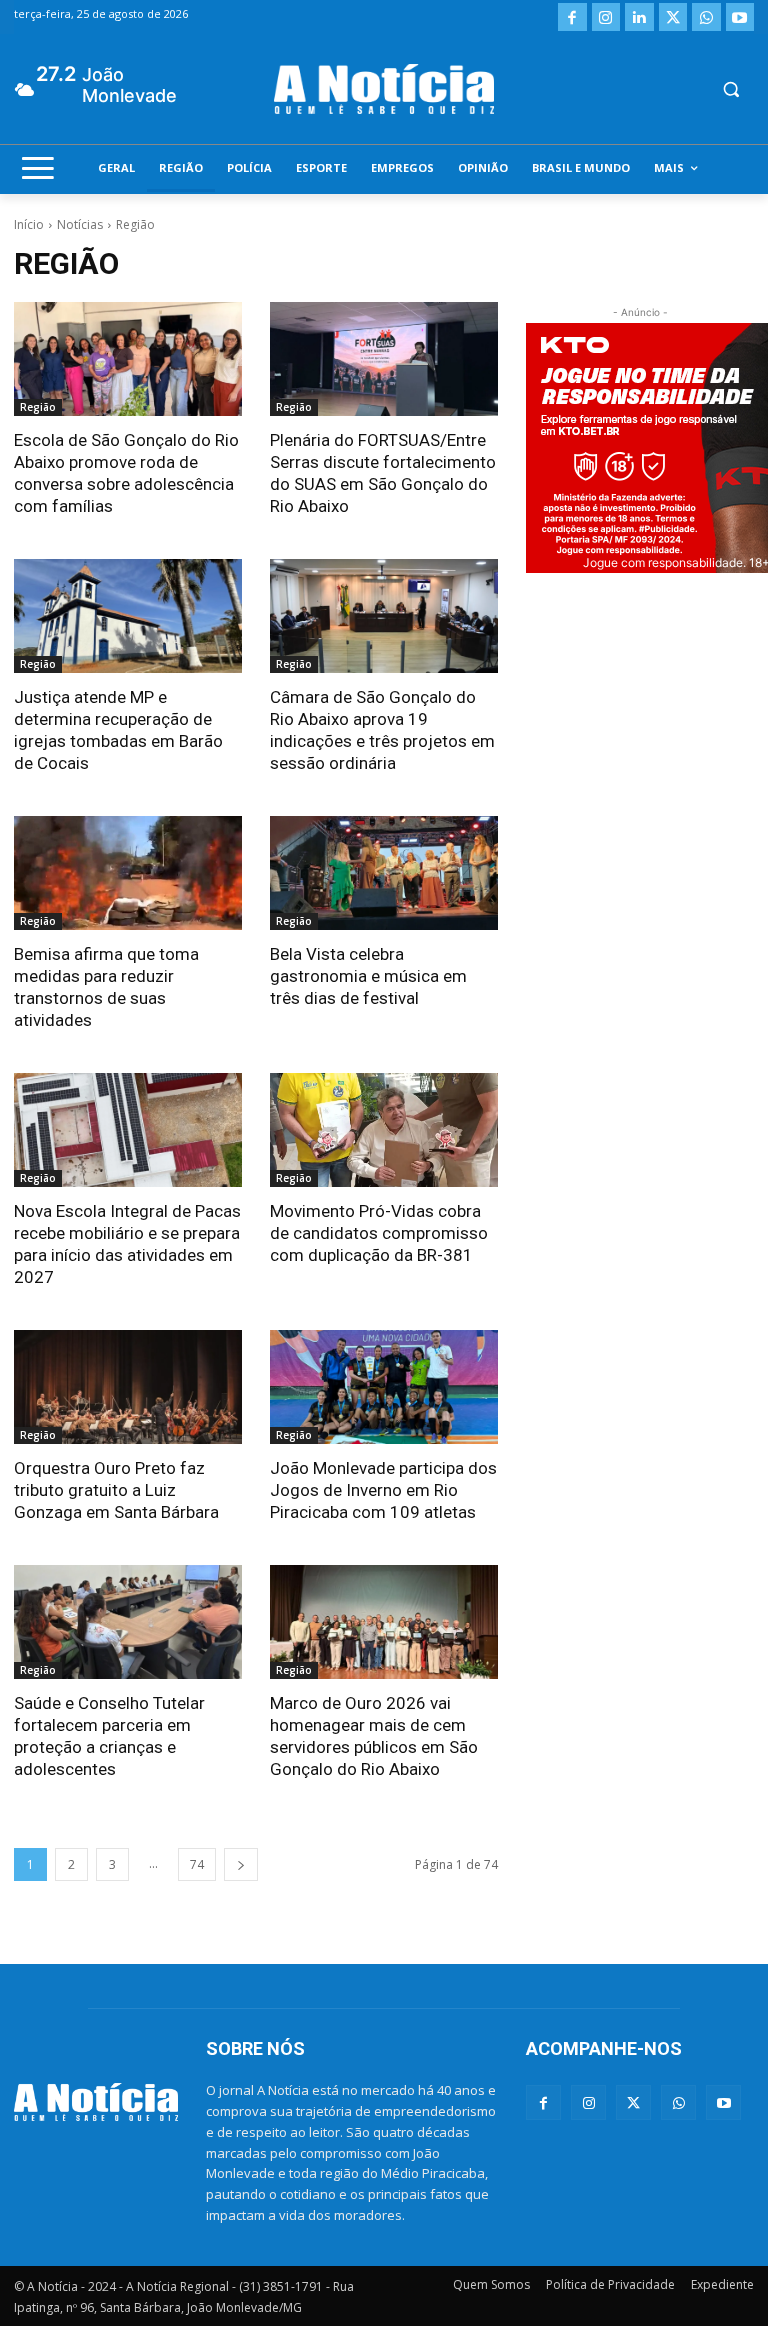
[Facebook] (572, 17)
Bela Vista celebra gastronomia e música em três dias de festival (368, 976)
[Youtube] (740, 17)
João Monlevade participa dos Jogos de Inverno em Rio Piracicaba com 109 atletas (383, 1490)
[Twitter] (673, 17)
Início (29, 224)
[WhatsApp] (706, 17)
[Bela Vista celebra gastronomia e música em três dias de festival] (384, 873)
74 (197, 1864)
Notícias (80, 224)
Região (38, 407)
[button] (730, 89)
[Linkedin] (639, 17)
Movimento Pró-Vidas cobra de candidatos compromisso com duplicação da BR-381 (379, 1233)
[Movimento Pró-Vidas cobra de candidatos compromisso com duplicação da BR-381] (384, 1130)
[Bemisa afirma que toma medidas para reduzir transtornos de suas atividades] (128, 873)
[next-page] (241, 1864)
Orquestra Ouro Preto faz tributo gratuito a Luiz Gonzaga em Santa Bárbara (116, 1490)
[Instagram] (606, 17)
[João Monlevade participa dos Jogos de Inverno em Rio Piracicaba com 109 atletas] (384, 1387)
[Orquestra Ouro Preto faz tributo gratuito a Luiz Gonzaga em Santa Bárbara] (128, 1387)
